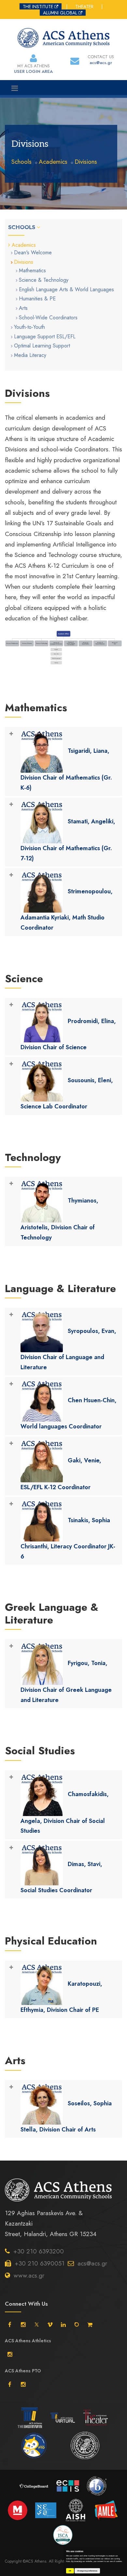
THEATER (84, 7)
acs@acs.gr (92, 2263)
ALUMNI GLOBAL (60, 13)
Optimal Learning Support (42, 346)
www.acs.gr (29, 2275)
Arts (23, 308)
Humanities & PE (37, 299)
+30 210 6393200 (39, 2251)
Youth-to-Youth (29, 327)
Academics (53, 162)
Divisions (86, 162)
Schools (21, 162)
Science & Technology (44, 280)
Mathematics (32, 270)
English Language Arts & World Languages (66, 289)
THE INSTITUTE (38, 7)
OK (70, 2571)
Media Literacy (30, 355)
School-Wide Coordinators (48, 318)
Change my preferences (87, 2571)
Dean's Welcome (33, 253)
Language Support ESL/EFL (45, 337)
